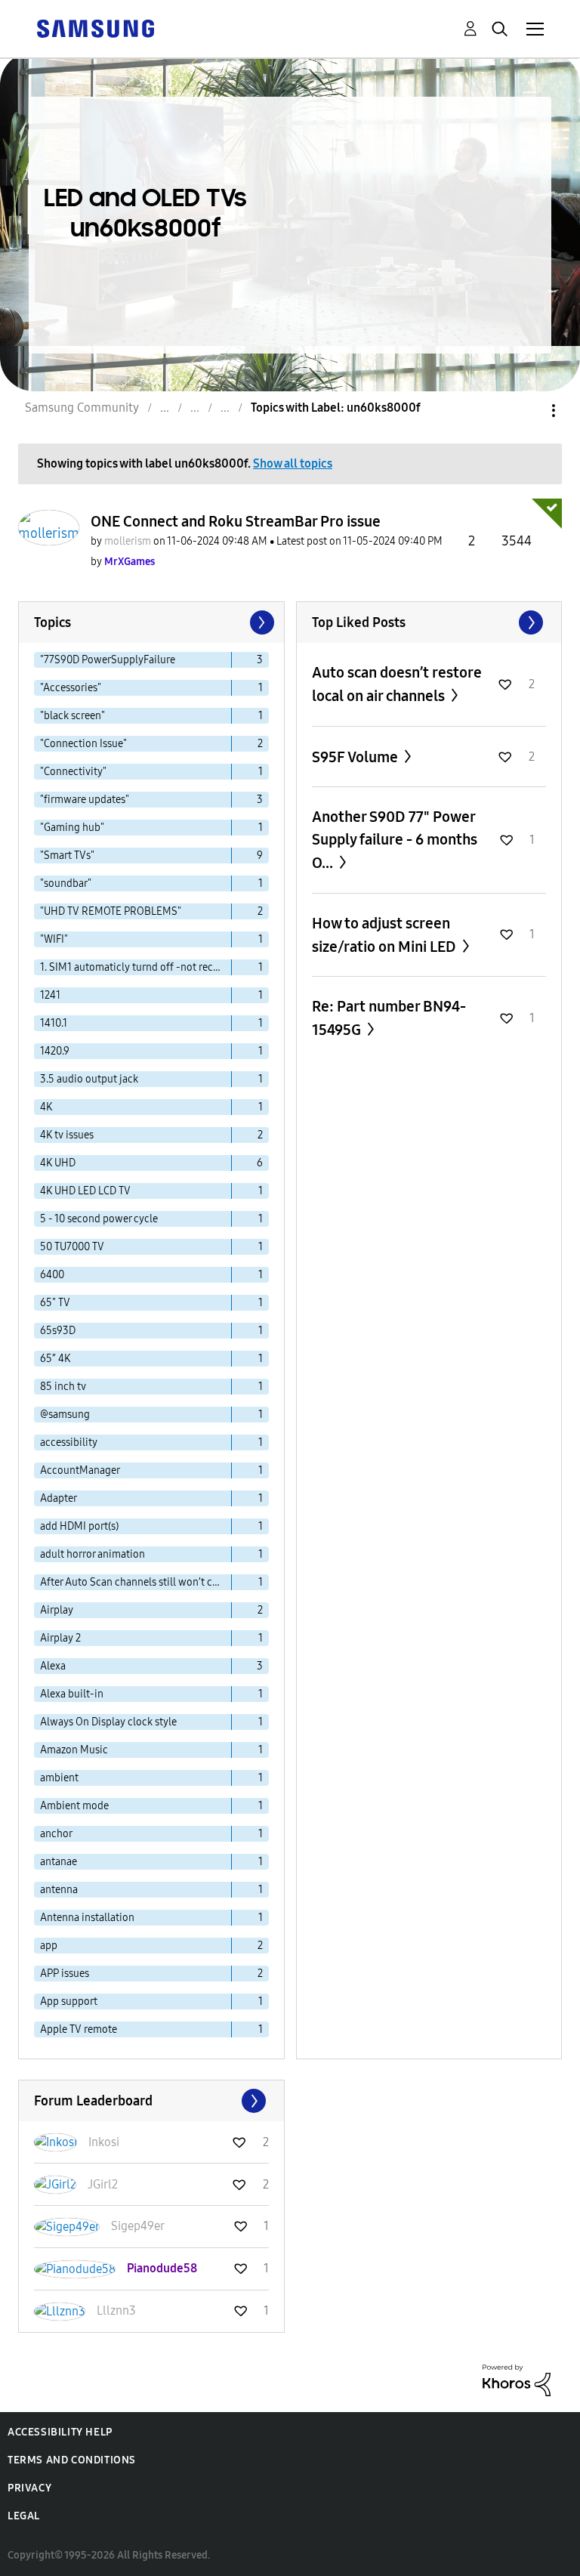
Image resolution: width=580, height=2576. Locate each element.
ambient (59, 1778)
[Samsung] (95, 28)
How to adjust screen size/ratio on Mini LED (386, 935)
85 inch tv (63, 1387)
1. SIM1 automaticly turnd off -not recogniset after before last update (136, 967)
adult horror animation (93, 1554)
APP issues (65, 1974)
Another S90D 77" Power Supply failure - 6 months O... (395, 840)
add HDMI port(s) (79, 1526)
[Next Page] (261, 622)
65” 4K (55, 1359)
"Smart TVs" (67, 856)
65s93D (58, 1331)
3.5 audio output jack (89, 1079)
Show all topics (293, 463)
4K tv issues (67, 1135)
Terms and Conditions (72, 2460)
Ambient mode (74, 1806)
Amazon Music (74, 1750)
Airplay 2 (60, 1638)
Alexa (53, 1666)
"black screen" (72, 716)
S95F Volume (356, 757)
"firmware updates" (85, 800)
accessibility (69, 1442)
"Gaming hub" (72, 828)
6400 (52, 1275)
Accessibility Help (60, 2432)
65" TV (55, 1303)
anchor (56, 1834)
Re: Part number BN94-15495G (389, 1018)
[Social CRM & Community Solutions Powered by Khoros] (517, 2379)
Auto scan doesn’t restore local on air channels (397, 684)
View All (429, 622)
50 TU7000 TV (72, 1247)
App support (69, 2001)
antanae (59, 1862)
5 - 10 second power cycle (99, 1219)
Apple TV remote (79, 2029)
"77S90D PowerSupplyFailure (108, 660)
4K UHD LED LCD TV (85, 1191)
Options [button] (528, 411)
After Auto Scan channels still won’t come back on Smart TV (136, 1582)
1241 (50, 995)
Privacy (29, 2488)
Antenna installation (87, 1918)
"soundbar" (66, 883)
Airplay (57, 1610)
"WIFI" (54, 939)
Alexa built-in (72, 1694)
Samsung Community (82, 408)
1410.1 (54, 1023)
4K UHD (58, 1163)
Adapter (59, 1498)
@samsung (65, 1415)
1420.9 (55, 1051)
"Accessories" (71, 688)
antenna (59, 1890)
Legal (24, 2516)
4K (46, 1107)
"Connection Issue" (83, 744)
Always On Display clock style (108, 1722)
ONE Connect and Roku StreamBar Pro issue (236, 521)
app (49, 1946)
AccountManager (80, 1470)
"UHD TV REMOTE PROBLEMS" (111, 911)
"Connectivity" (73, 772)
